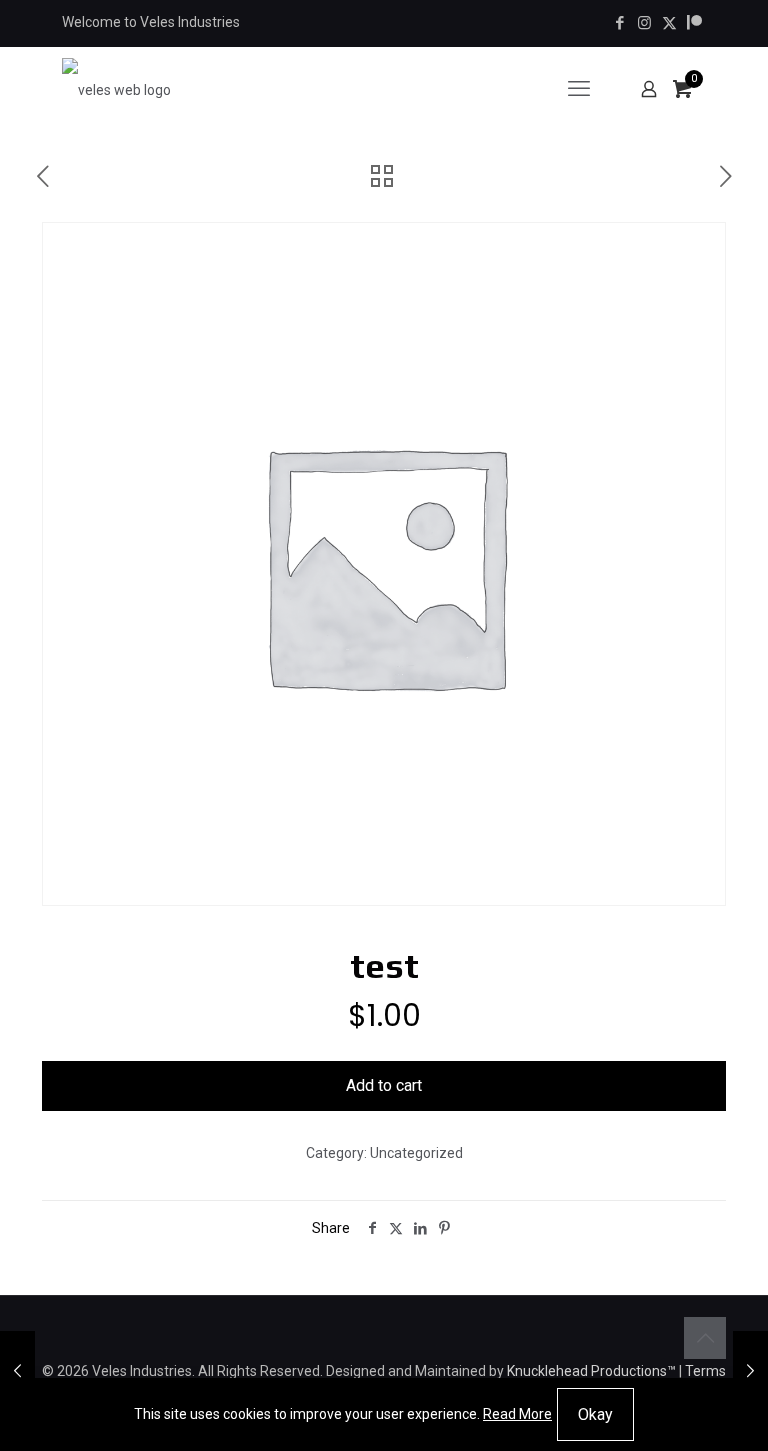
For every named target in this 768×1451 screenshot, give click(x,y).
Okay (595, 1414)
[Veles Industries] (116, 89)
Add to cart (384, 1085)
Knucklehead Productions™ (591, 1371)
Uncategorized (416, 1153)
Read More (517, 1414)
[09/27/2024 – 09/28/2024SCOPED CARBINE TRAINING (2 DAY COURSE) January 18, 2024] (750, 1371)
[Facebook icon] (619, 23)
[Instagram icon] (644, 23)
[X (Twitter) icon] (669, 23)
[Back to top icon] (705, 1338)
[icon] (694, 23)
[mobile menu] (579, 89)
